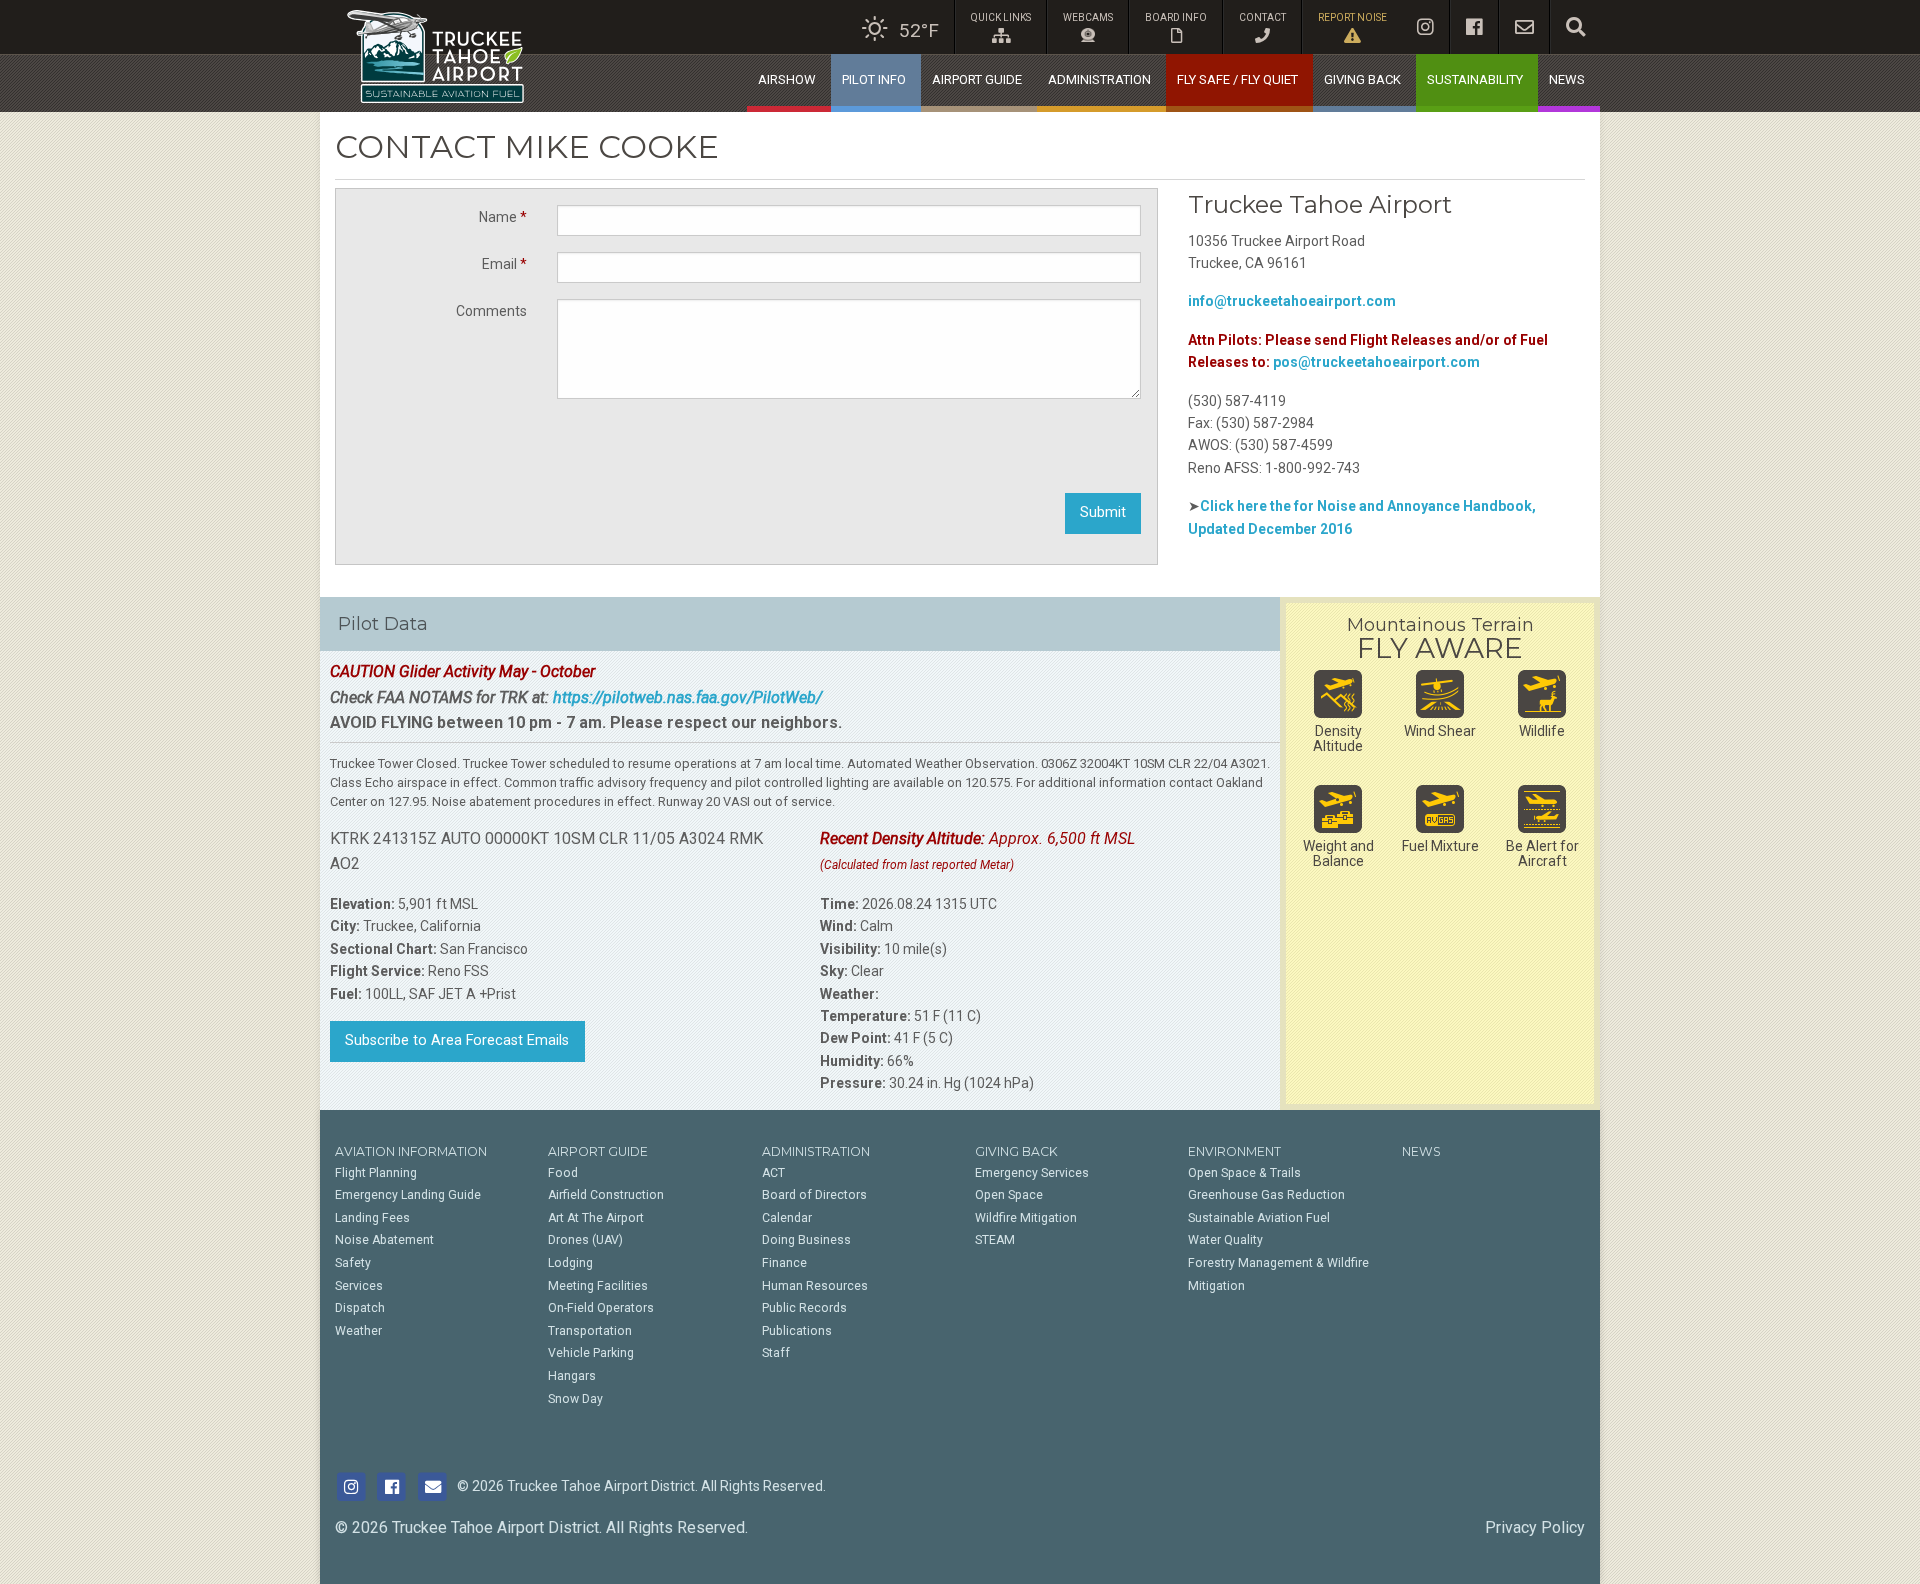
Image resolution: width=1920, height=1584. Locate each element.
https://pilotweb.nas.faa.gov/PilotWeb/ (687, 697)
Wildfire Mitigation (1026, 1218)
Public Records (804, 1308)
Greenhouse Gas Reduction (1266, 1195)
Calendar (787, 1218)
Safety (353, 1263)
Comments (491, 311)
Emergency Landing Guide (408, 1195)
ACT (773, 1173)
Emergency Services (1032, 1173)
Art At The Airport (596, 1218)
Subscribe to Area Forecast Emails (457, 1040)
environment (1234, 1151)
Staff (776, 1353)
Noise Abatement (384, 1240)
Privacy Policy (1535, 1527)
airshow (787, 79)
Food (563, 1173)
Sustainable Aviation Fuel (1259, 1218)
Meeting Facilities (598, 1286)
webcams (1088, 17)
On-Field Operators (601, 1308)
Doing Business (806, 1240)
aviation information (411, 1151)
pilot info (874, 79)
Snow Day (575, 1399)
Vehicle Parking (591, 1353)
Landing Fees (372, 1218)
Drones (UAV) (585, 1240)
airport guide (977, 79)
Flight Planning (376, 1173)
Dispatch (360, 1308)
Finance (784, 1263)
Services (359, 1286)
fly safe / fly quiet (1237, 79)
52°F (919, 30)
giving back (1362, 79)
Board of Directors (814, 1195)
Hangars (572, 1376)
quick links (1001, 17)
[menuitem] (900, 27)
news (1567, 79)
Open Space (1009, 1195)
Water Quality (1225, 1240)
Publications (797, 1331)
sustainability (1475, 79)
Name (503, 217)
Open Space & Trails (1244, 1173)
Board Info (1176, 17)
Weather (358, 1331)
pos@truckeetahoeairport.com (1376, 362)
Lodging (570, 1263)
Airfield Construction (606, 1195)
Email (504, 264)
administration (1099, 79)
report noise (1352, 17)
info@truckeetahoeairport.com (1292, 301)
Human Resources (815, 1286)
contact (1262, 17)
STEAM (995, 1240)
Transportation (590, 1331)
